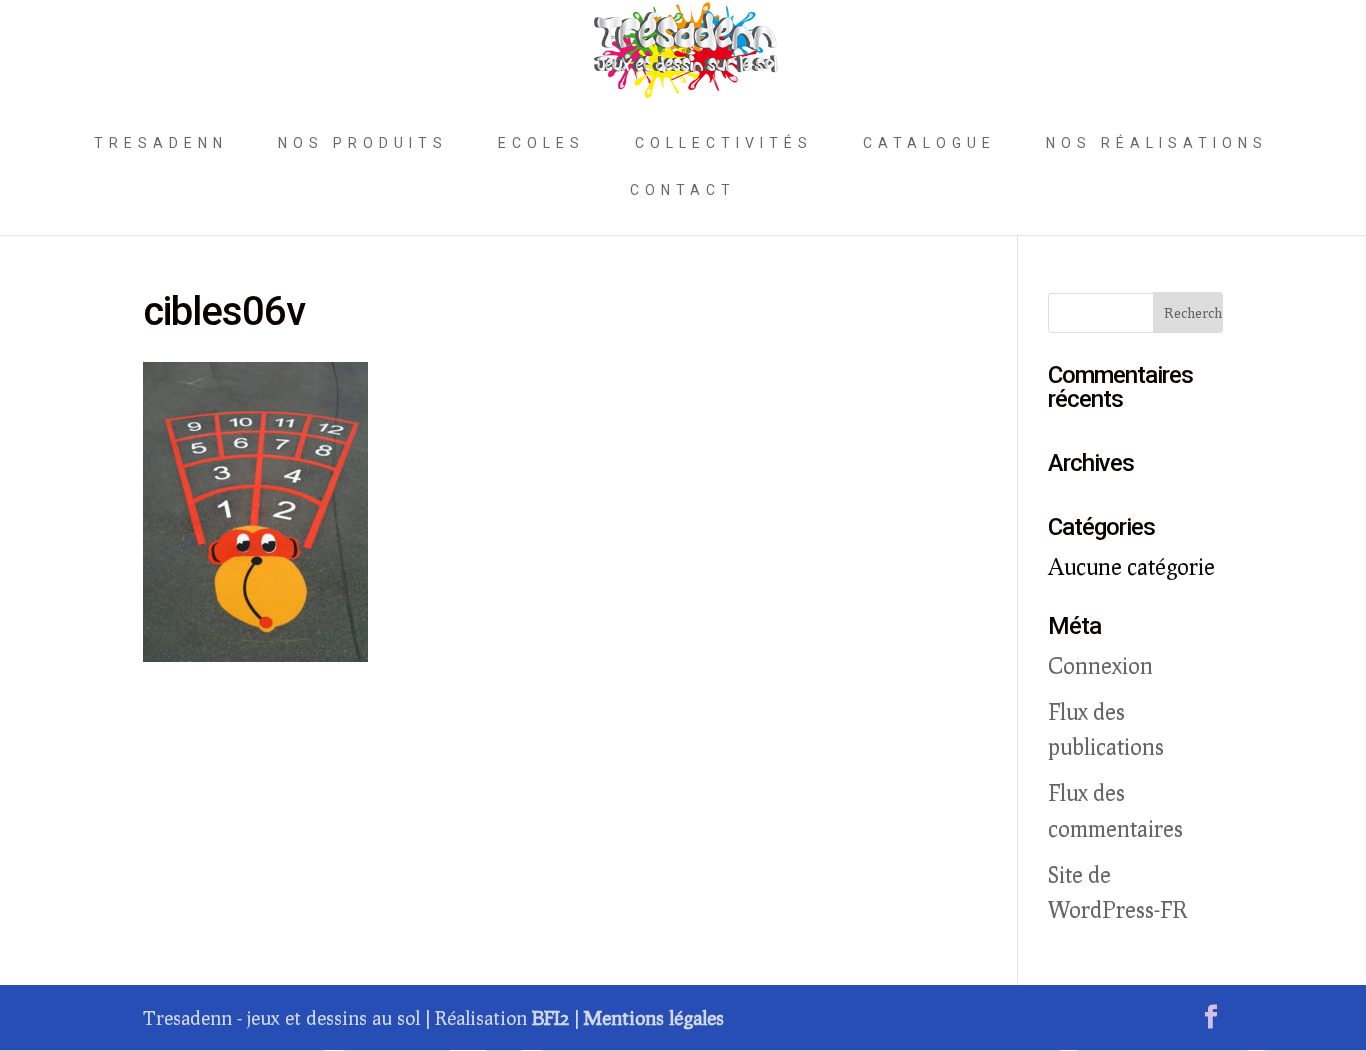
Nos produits (363, 143)
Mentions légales (654, 1017)
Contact (683, 190)
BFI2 (550, 1017)
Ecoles (541, 143)
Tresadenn (161, 143)
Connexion (1100, 665)
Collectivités (724, 143)
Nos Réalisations (1157, 143)
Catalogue (929, 143)
